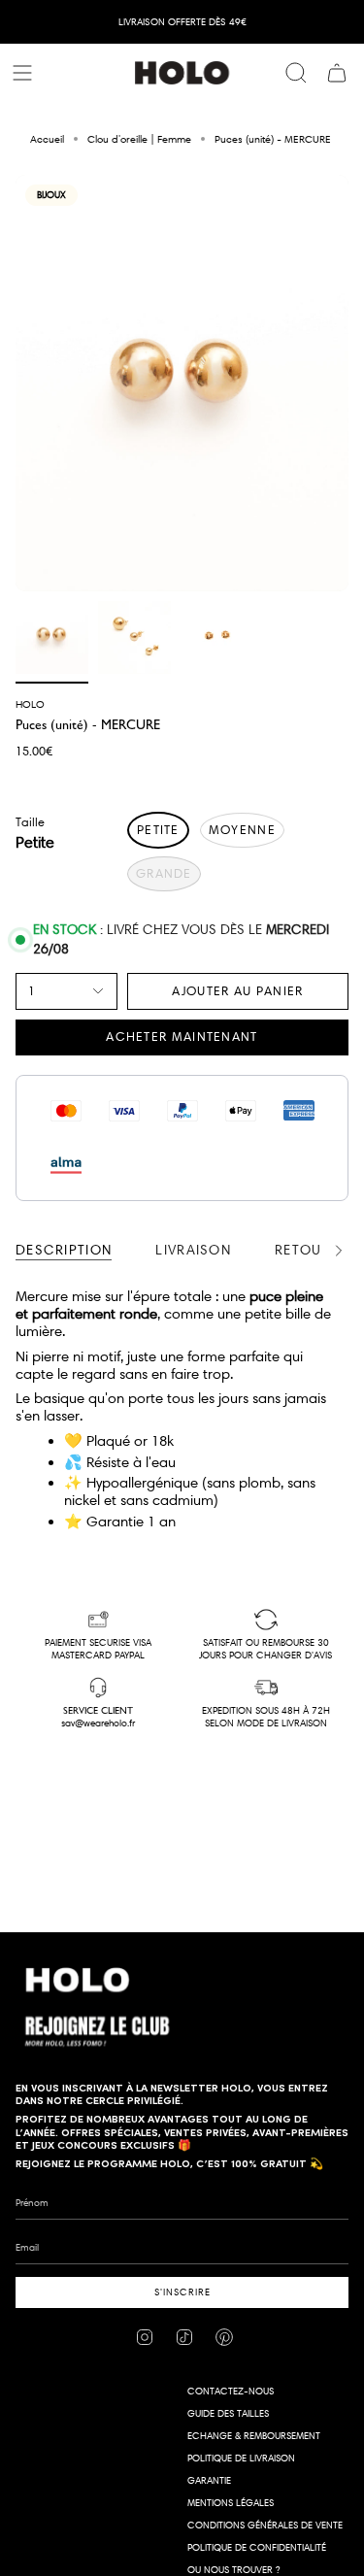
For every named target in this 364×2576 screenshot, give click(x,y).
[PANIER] (337, 73)
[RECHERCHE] (296, 73)
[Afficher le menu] (25, 73)
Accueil (47, 139)
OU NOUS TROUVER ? (233, 2570)
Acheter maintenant (182, 1036)
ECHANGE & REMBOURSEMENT (254, 2436)
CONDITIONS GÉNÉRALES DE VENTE (265, 2525)
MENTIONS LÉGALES (231, 2503)
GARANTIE (209, 2480)
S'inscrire (182, 2292)
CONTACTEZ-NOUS (231, 2391)
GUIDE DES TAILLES (228, 2413)
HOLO (30, 704)
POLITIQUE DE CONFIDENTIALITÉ (257, 2547)
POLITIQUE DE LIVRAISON (241, 2458)
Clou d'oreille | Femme (139, 139)
